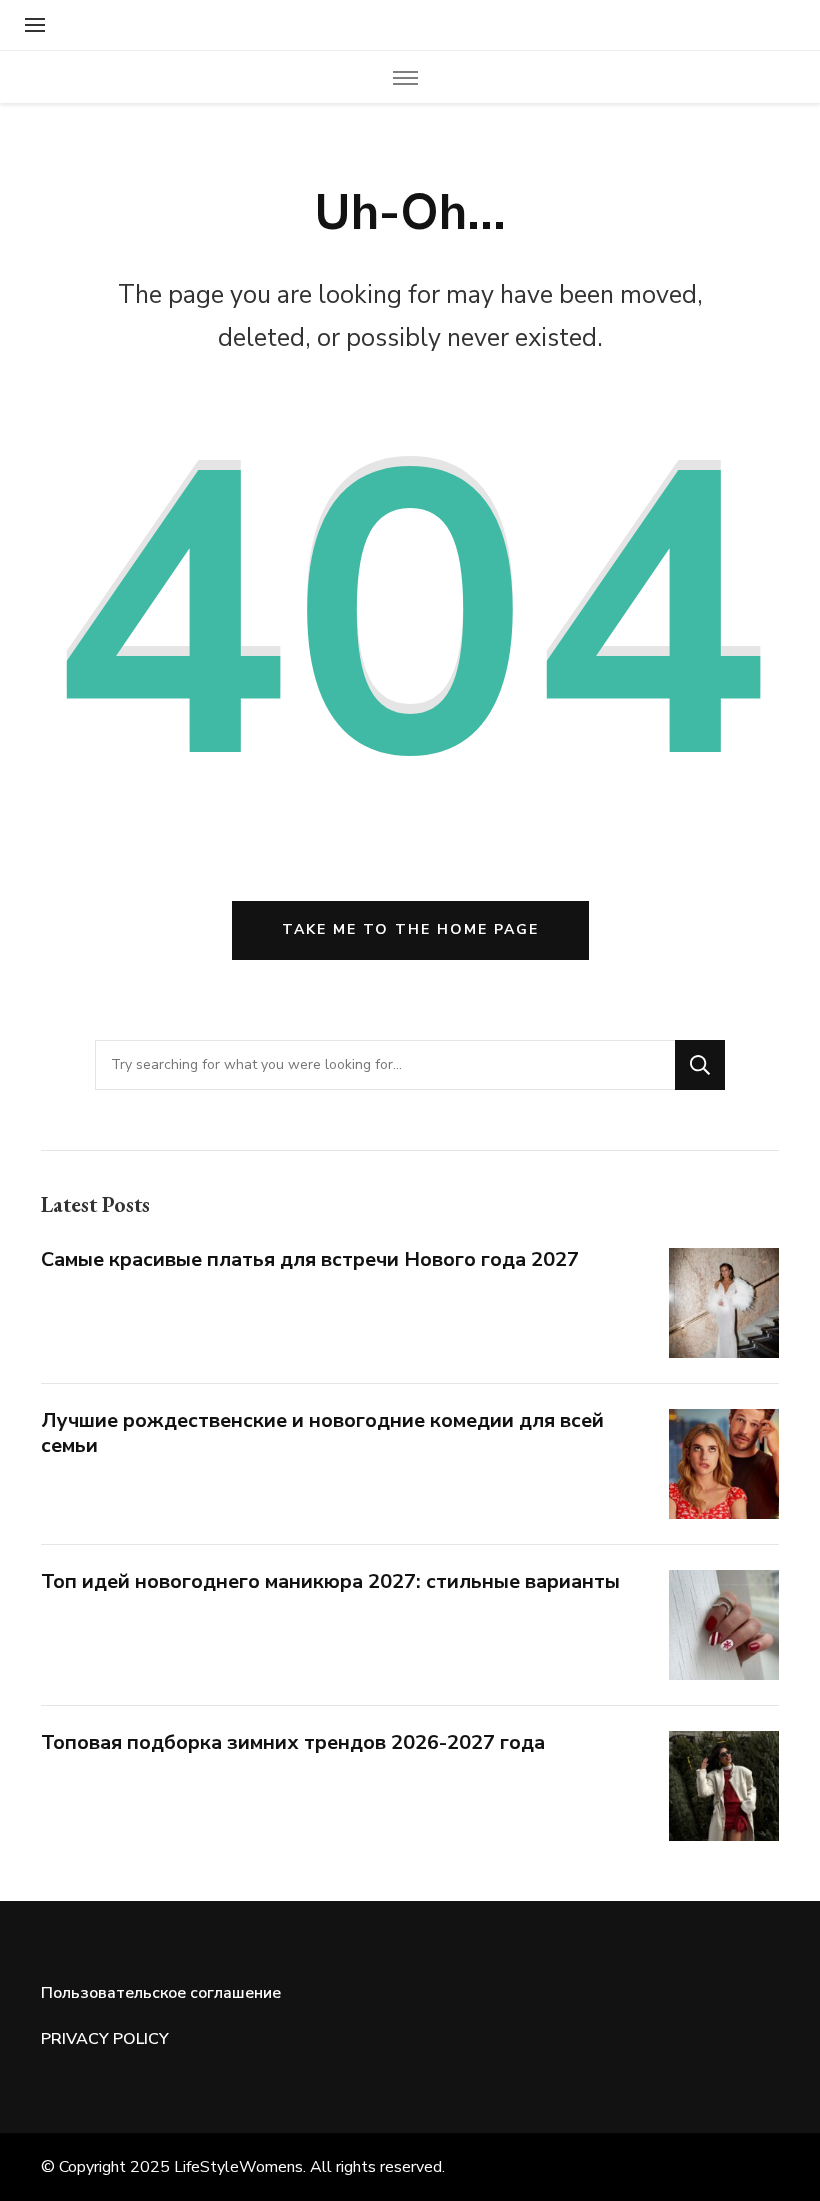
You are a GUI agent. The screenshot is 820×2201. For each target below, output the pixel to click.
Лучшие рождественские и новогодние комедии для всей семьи (322, 1433)
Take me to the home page (410, 929)
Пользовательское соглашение (161, 1993)
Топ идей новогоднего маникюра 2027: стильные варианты (330, 1581)
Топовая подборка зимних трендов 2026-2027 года (293, 1742)
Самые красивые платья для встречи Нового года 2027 (310, 1259)
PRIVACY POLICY (105, 2039)
